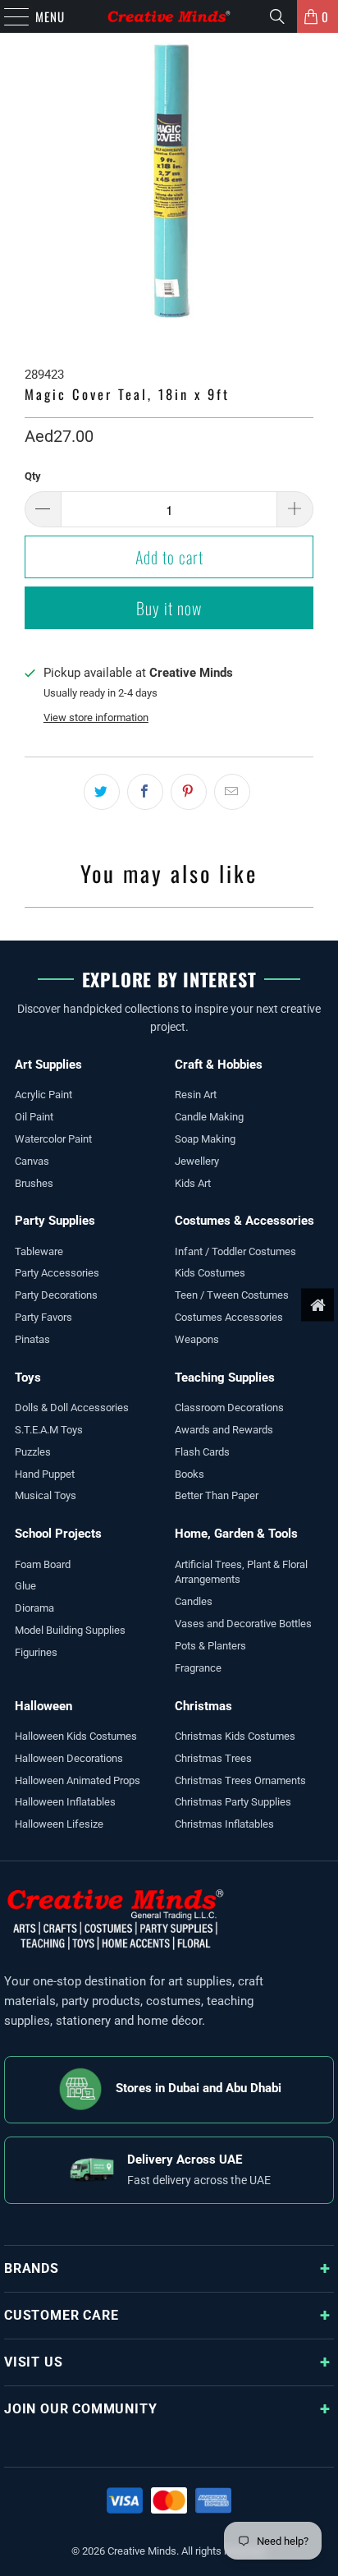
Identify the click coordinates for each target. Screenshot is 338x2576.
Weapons (197, 1339)
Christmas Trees (213, 1758)
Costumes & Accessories (244, 1221)
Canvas (32, 1161)
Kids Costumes (210, 1273)
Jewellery (197, 1161)
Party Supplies (55, 1221)
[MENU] (8, 16)
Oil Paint (34, 1117)
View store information (96, 718)
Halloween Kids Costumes (76, 1736)
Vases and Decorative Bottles (243, 1624)
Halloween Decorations (69, 1758)
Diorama (34, 1608)
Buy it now (169, 608)
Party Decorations (56, 1295)
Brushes (34, 1183)
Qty (33, 476)
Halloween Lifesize (59, 1824)
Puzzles (33, 1452)
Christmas (203, 1706)
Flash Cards (202, 1452)
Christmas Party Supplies (233, 1802)
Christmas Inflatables (224, 1824)
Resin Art (196, 1095)
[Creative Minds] (169, 16)
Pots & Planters (210, 1646)
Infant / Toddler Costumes (235, 1251)
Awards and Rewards (224, 1430)
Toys (28, 1378)
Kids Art (193, 1183)
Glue (25, 1586)
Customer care (61, 2315)
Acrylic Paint (43, 1095)
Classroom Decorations (229, 1408)
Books (190, 1474)
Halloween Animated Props (78, 1780)
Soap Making (205, 1139)
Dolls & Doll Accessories (72, 1408)
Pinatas (32, 1339)
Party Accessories (57, 1273)
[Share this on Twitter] (102, 792)
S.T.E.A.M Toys (49, 1430)
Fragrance (198, 1668)
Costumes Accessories (229, 1317)
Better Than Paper (217, 1495)
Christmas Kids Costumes (235, 1736)
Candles (194, 1601)
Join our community (80, 2409)
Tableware (39, 1251)
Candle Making (209, 1117)
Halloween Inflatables (65, 1802)
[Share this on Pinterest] (189, 792)
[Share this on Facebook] (145, 792)
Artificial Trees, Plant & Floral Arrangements (241, 1572)
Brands (32, 2268)
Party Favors (43, 1317)
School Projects (58, 1534)
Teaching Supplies (225, 1378)
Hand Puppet (45, 1474)
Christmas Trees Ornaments (240, 1780)
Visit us (33, 2362)
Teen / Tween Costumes (232, 1295)
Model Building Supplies (70, 1630)
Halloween (43, 1706)
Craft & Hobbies (219, 1065)
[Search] (277, 16)
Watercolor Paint (53, 1139)
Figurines (36, 1652)
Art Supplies (48, 1065)
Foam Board (43, 1564)
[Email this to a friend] (232, 792)
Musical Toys (46, 1495)
